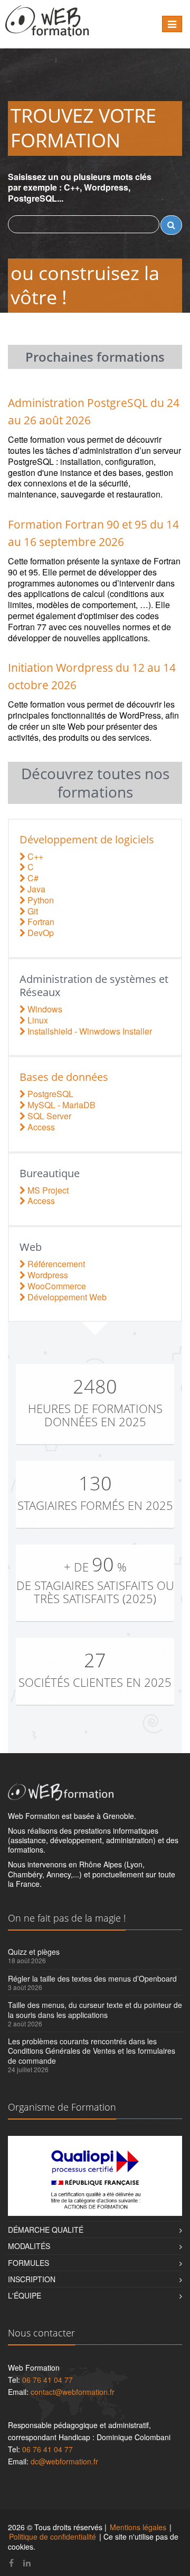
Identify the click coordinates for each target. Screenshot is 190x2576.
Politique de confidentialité (53, 2537)
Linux (37, 1020)
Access (40, 1127)
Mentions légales (138, 2527)
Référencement (55, 1264)
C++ (34, 856)
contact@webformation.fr (73, 2392)
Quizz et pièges (34, 1952)
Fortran (40, 922)
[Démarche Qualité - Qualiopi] (95, 2176)
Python (40, 900)
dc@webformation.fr (64, 2461)
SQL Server (48, 1116)
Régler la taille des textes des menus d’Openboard (92, 1978)
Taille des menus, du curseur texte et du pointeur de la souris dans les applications (95, 2010)
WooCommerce (56, 1286)
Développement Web (66, 1297)
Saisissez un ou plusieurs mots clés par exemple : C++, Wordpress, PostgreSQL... (80, 188)
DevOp (40, 933)
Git (32, 911)
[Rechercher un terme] (171, 225)
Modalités (29, 2246)
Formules (28, 2263)
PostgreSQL (49, 1094)
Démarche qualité (46, 2230)
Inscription (32, 2279)
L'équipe (25, 2295)
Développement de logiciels (87, 839)
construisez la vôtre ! (85, 285)
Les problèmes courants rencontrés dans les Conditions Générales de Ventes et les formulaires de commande (92, 2051)
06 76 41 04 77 (47, 2380)
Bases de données (64, 1077)
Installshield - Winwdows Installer (89, 1031)
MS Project (47, 1190)
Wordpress (47, 1275)
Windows (44, 1009)
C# (32, 878)
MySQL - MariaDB (60, 1105)
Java (35, 889)
